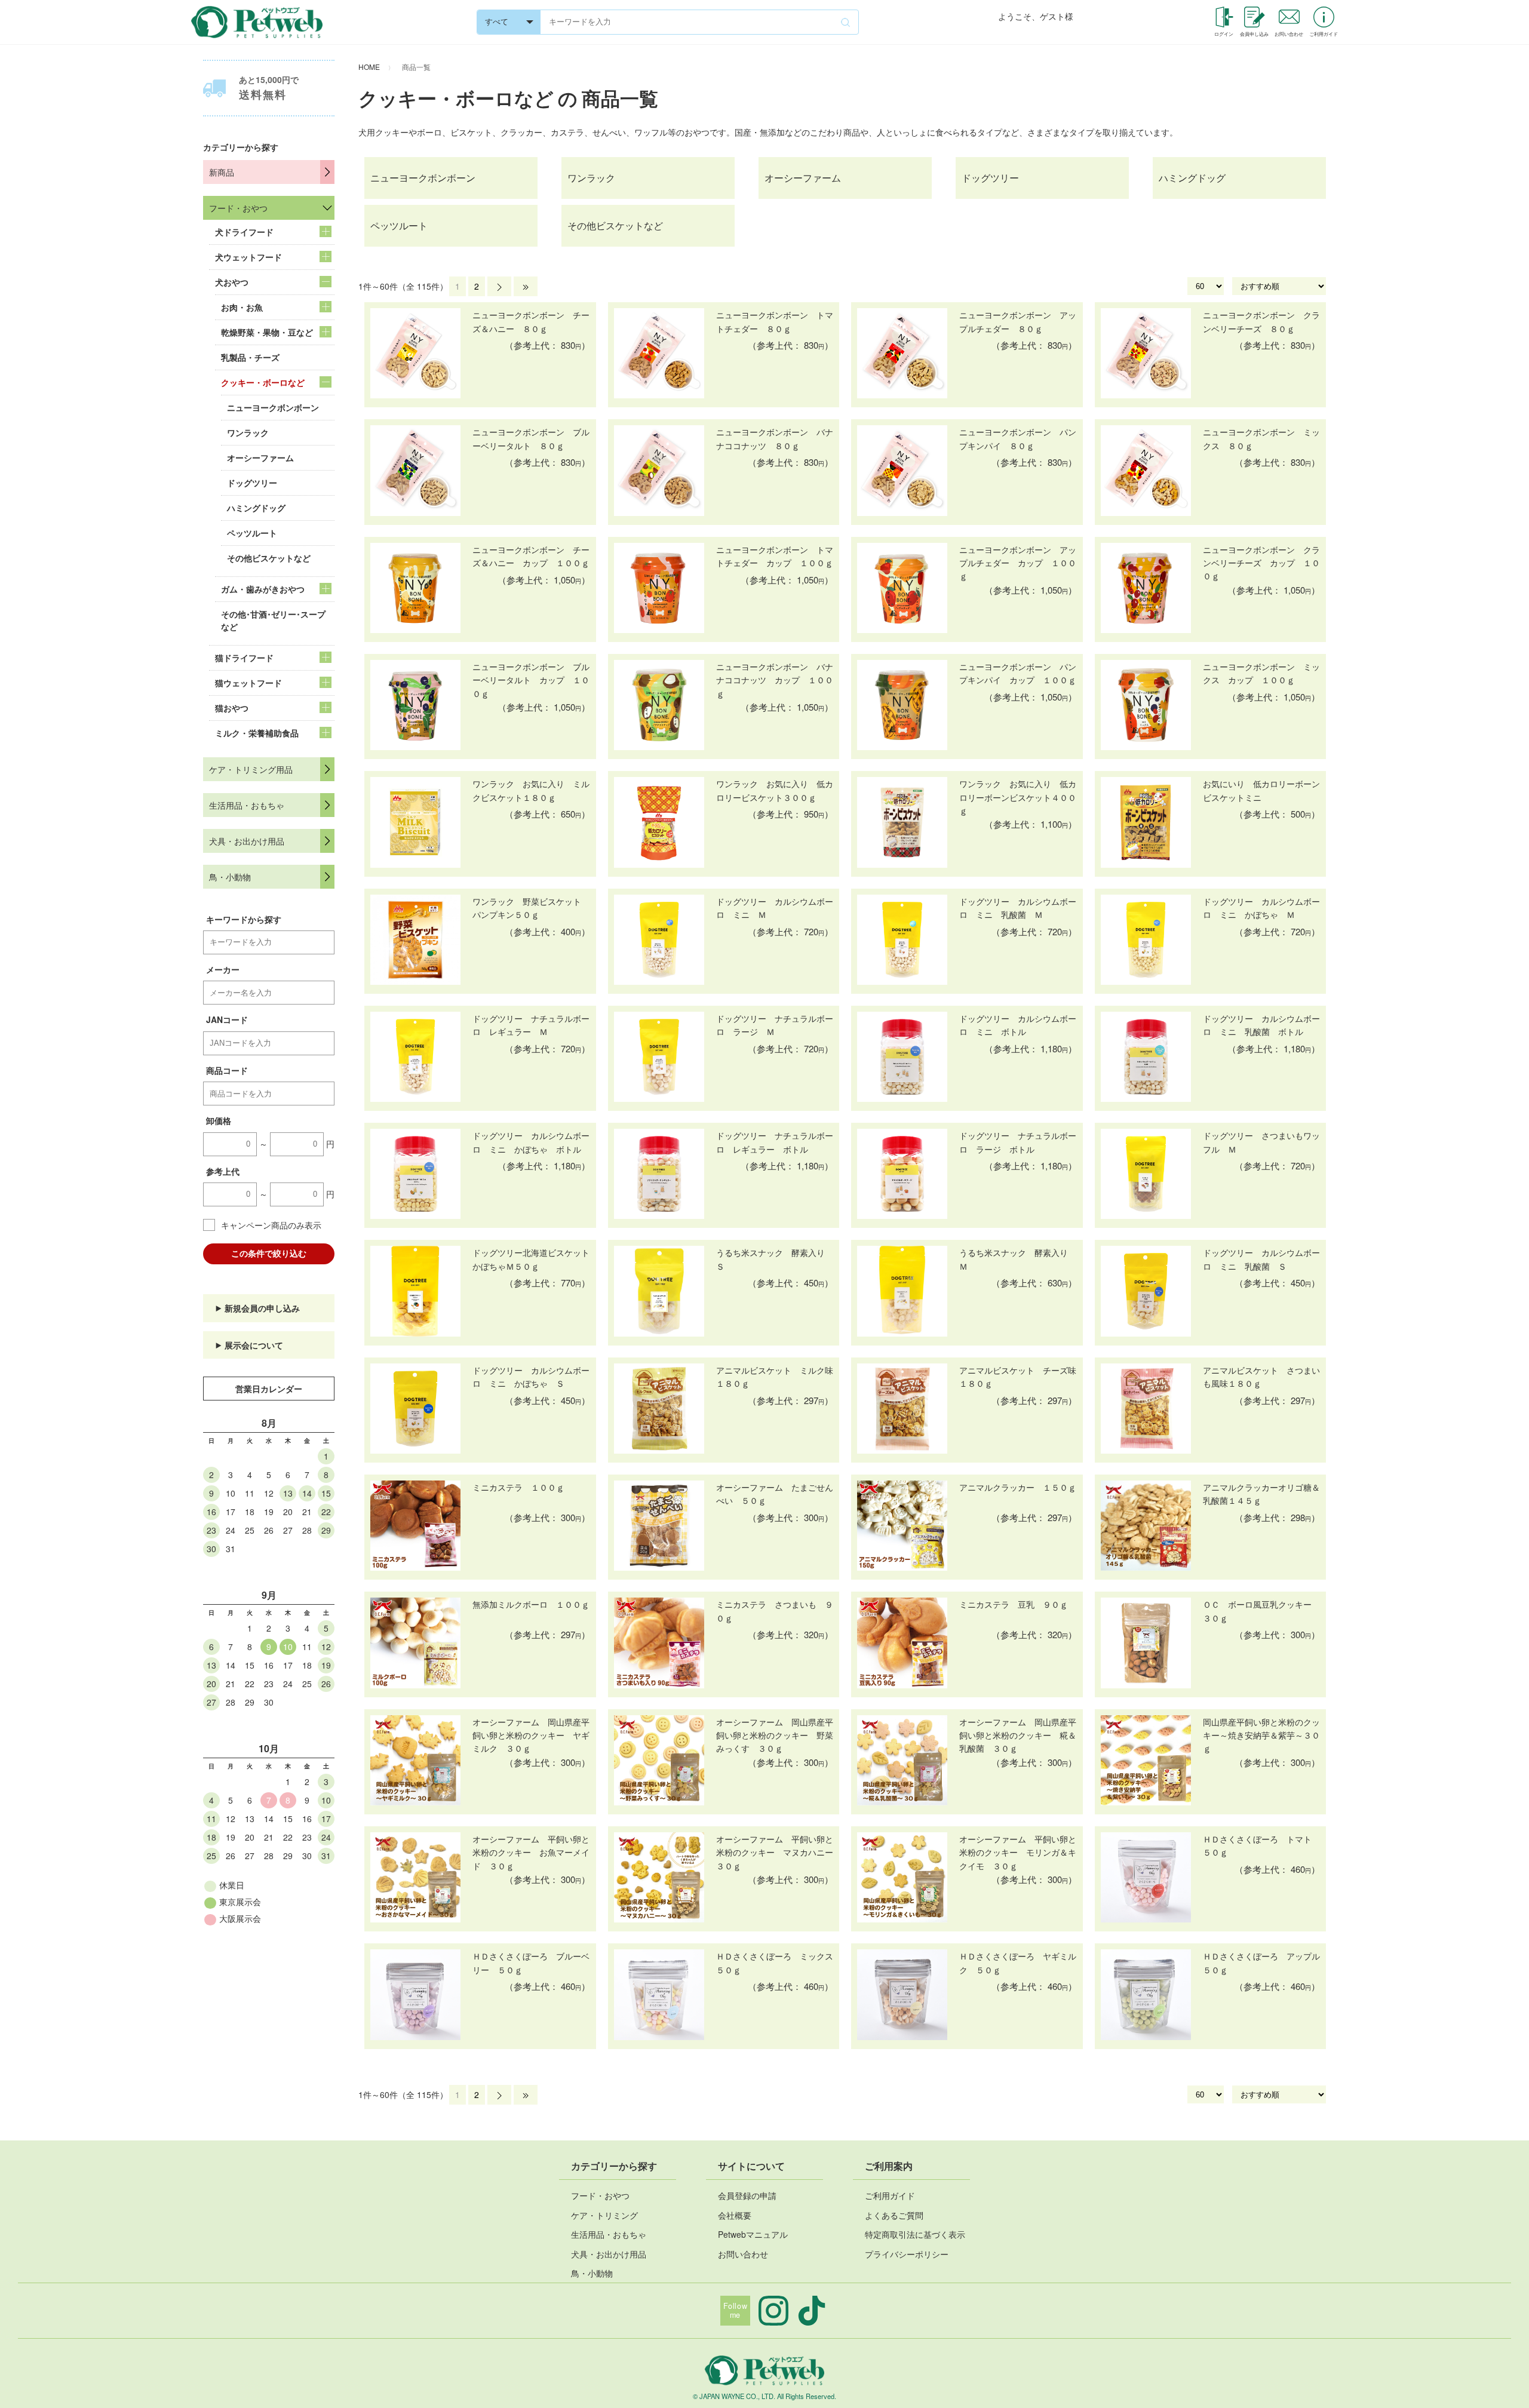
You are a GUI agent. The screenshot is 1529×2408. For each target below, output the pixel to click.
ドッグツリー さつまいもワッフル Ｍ (1261, 1142)
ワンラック (248, 432)
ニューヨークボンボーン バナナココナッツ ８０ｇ (775, 438)
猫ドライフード (244, 658)
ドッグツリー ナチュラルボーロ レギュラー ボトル (775, 1142)
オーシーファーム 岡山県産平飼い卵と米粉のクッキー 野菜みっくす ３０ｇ (775, 1735)
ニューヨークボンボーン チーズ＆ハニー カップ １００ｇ (531, 556)
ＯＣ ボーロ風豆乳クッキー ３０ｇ (1261, 1611)
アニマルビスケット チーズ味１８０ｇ (1018, 1377)
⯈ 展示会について (249, 1345)
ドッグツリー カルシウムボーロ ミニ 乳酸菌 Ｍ (1018, 908)
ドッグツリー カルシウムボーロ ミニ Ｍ (775, 908)
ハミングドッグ (256, 508)
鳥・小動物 (230, 877)
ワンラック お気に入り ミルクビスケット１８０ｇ (531, 790)
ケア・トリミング (604, 2215)
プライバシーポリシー (907, 2254)
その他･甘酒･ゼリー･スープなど (273, 620)
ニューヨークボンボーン (273, 407)
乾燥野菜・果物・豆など (267, 332)
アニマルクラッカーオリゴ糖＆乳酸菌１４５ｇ (1261, 1494)
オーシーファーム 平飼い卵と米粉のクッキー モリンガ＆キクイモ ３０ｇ (1018, 1852)
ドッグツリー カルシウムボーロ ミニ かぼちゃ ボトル (531, 1142)
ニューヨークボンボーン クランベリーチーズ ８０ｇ (1261, 321)
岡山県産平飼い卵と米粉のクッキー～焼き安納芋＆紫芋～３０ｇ (1261, 1735)
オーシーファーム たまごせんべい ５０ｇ (775, 1494)
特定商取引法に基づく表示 (915, 2234)
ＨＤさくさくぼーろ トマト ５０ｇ (1261, 1845)
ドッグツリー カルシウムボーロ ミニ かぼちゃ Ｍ (1261, 908)
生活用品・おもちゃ (247, 805)
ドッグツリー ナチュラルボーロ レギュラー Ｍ (531, 1025)
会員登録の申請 (747, 2195)
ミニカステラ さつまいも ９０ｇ (775, 1611)
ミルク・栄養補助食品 (257, 733)
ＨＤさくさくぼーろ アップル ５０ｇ (1261, 1962)
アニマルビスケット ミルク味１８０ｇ (775, 1377)
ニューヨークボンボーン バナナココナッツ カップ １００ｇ (775, 680)
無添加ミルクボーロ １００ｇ (531, 1604)
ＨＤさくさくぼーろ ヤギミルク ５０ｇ (1018, 1962)
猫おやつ (232, 708)
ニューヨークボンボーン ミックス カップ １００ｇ (1261, 673)
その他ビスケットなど (269, 558)
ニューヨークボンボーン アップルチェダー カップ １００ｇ (1018, 563)
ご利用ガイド (890, 2195)
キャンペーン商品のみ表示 (271, 1225)
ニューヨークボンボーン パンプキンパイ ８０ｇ (1018, 438)
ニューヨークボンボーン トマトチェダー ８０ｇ (775, 321)
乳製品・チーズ (250, 357)
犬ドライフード (244, 232)
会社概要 (735, 2215)
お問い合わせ (743, 2254)
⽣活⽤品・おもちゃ (609, 2234)
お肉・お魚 (242, 307)
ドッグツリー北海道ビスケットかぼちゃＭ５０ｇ (531, 1259)
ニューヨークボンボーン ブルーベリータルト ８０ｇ (531, 438)
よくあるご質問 (894, 2215)
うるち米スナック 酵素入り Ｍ (1018, 1259)
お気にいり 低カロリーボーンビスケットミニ (1261, 790)
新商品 (222, 172)
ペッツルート (252, 533)
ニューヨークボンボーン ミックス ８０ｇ (1261, 438)
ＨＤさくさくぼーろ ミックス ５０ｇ (775, 1962)
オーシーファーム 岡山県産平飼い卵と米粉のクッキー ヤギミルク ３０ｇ (531, 1735)
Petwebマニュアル (753, 2234)
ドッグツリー (252, 483)
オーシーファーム (260, 457)
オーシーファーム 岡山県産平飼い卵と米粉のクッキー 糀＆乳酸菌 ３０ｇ (1018, 1735)
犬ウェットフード (248, 257)
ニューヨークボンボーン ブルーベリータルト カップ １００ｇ (531, 680)
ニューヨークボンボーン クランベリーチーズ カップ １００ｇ (1261, 563)
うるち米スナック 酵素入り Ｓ (775, 1259)
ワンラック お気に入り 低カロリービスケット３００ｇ (775, 790)
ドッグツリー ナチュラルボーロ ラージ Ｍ (775, 1025)
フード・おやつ (238, 208)
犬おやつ (232, 282)
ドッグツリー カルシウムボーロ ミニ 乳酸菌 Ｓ (1261, 1259)
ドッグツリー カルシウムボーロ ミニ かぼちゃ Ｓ (531, 1377)
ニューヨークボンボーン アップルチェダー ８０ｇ (1018, 321)
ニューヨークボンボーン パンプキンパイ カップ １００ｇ (1018, 673)
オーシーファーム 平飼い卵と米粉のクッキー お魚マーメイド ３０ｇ (531, 1852)
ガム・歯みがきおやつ (263, 589)
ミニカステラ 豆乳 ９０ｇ (1014, 1604)
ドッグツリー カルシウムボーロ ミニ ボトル (1018, 1025)
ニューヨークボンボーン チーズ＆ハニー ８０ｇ (531, 321)
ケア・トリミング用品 (251, 769)
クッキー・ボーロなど (263, 382)
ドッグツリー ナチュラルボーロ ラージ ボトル (1018, 1142)
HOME (369, 67)
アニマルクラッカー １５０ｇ (1018, 1487)
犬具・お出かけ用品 (247, 841)
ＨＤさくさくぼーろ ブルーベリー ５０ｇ (531, 1962)
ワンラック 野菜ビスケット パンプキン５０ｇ (531, 908)
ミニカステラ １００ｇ (518, 1487)
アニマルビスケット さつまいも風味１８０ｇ (1261, 1377)
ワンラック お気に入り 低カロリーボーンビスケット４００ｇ (1018, 797)
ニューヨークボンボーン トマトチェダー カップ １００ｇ (775, 556)
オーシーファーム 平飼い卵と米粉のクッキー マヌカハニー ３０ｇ (775, 1852)
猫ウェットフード (248, 683)
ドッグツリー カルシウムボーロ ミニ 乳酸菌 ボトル (1261, 1025)
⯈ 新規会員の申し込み (257, 1308)
